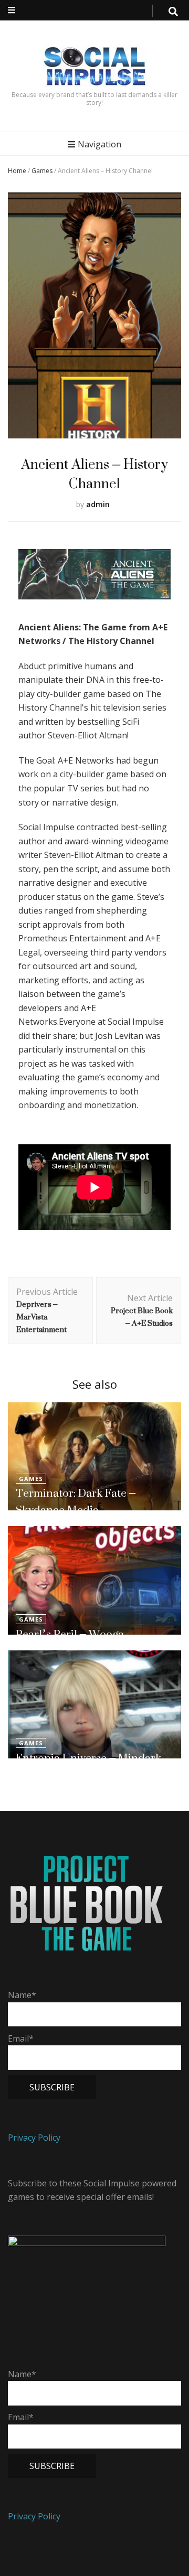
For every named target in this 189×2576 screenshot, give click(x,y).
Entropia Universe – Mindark (88, 1758)
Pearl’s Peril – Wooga (70, 1634)
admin (98, 504)
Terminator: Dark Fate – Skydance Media (76, 1501)
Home (17, 171)
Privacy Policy (34, 2138)
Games (42, 171)
